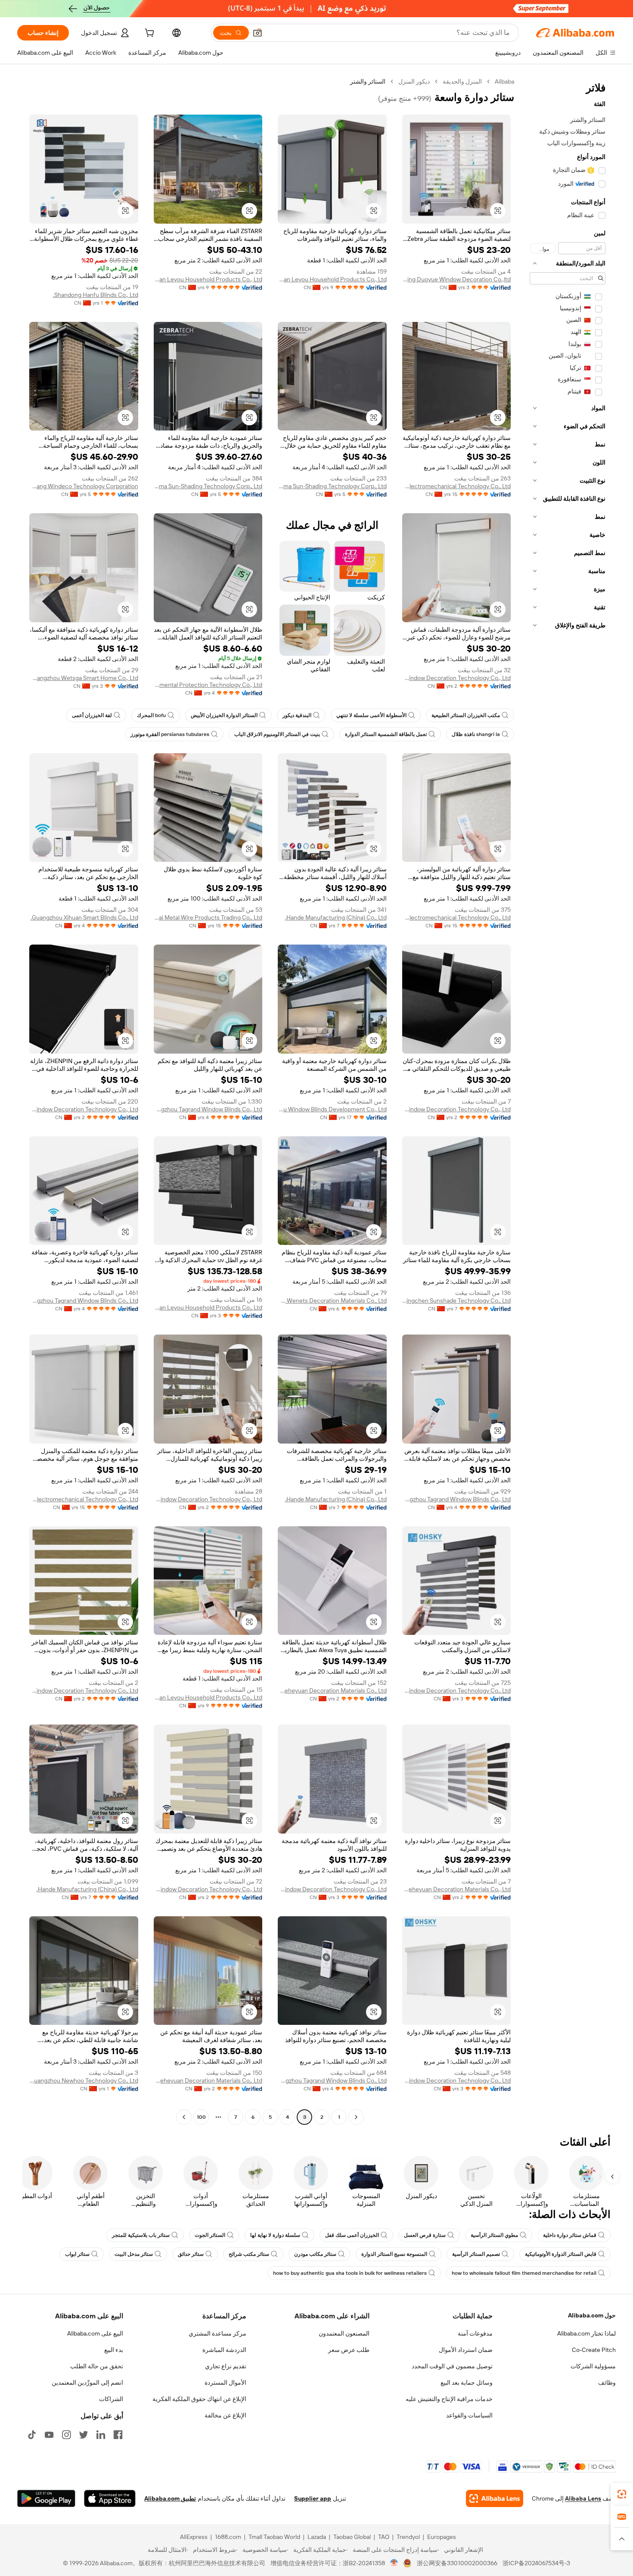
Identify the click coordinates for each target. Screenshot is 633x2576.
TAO (384, 2537)
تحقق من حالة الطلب (97, 2366)
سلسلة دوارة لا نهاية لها (275, 2235)
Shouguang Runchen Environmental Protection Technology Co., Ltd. (208, 685)
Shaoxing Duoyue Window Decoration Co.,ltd (457, 279)
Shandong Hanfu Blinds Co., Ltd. (96, 295)
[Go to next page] (184, 2117)
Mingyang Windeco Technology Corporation (84, 486)
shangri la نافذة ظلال (476, 734)
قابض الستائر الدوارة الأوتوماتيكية (561, 2254)
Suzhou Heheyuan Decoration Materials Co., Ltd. (332, 1690)
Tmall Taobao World (274, 2537)
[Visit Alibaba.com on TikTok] (32, 2435)
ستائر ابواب (77, 2254)
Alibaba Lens (583, 2498)
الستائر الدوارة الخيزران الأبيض (224, 715)
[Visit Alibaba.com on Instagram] (66, 2435)
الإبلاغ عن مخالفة (225, 2415)
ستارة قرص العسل (425, 2235)
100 (201, 2117)
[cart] (149, 34)
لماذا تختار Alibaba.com (586, 2333)
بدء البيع (114, 2350)
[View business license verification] (394, 2563)
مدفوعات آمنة (475, 2333)
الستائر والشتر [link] (368, 81)
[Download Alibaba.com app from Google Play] (46, 2498)
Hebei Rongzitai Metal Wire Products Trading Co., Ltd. (208, 917)
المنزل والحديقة (462, 81)
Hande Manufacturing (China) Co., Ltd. (336, 917)
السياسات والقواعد (469, 2415)
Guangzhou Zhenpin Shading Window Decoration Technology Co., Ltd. (457, 678)
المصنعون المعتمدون (344, 2333)
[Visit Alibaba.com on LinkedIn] (101, 2435)
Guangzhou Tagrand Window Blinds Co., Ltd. (208, 1109)
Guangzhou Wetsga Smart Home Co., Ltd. (84, 678)
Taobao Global (352, 2537)
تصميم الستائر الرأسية (476, 2254)
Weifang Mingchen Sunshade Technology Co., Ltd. (457, 1300)
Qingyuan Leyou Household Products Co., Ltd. (332, 279)
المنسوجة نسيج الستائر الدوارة (394, 2254)
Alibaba (504, 81)
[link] (622, 2494)
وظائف (607, 2383)
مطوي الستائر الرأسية (494, 2235)
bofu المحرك (151, 715)
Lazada (317, 2537)
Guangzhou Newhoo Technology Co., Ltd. (84, 2080)
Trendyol (408, 2537)
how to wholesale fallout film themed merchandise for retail (524, 2273)
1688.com (228, 2537)
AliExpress (194, 2537)
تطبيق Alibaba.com (170, 2498)
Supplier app (313, 2498)
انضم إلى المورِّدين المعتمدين (87, 2383)
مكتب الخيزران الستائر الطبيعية (466, 715)
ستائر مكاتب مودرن (315, 2254)
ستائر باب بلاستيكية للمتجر (141, 2235)
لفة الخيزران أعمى (92, 715)
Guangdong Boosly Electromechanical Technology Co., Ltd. (457, 486)
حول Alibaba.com (592, 2315)
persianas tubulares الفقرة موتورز (170, 734)
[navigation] (568, 1100)
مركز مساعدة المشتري (217, 2333)
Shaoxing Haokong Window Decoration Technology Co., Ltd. (457, 1690)
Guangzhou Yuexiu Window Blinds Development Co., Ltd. (332, 1109)
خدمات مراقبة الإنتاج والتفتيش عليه (449, 2399)
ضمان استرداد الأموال (466, 2350)
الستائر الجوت (210, 2235)
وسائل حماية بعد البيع (467, 2383)
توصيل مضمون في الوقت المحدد (452, 2366)
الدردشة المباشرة (224, 2350)
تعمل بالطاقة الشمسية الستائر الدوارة (386, 734)
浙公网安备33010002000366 (457, 2563)
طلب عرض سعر (349, 2350)
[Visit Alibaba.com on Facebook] (118, 2435)
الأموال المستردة (225, 2383)
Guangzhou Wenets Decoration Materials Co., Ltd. (332, 1300)
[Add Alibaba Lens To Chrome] (495, 2498)
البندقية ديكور (297, 715)
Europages (442, 2537)
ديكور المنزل (414, 81)
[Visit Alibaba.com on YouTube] (49, 2435)
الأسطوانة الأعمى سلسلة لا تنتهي (371, 715)
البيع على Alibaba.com (95, 2333)
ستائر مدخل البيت (134, 2254)
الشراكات (111, 2399)
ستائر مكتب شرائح (249, 2254)
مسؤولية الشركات (593, 2366)
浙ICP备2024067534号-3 (536, 2563)
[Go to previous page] (356, 2117)
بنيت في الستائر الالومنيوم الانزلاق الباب (277, 734)
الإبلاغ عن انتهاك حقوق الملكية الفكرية (199, 2399)
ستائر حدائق (191, 2254)
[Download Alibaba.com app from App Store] (110, 2498)
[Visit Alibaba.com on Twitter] (84, 2435)
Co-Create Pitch (594, 2350)
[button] (258, 33)
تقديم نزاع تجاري (226, 2366)
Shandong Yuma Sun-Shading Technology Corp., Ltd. (332, 486)
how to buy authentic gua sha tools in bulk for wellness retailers (350, 2273)
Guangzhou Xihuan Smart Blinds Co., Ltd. (84, 917)
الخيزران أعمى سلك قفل (352, 2235)
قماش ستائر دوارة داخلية (570, 2235)
